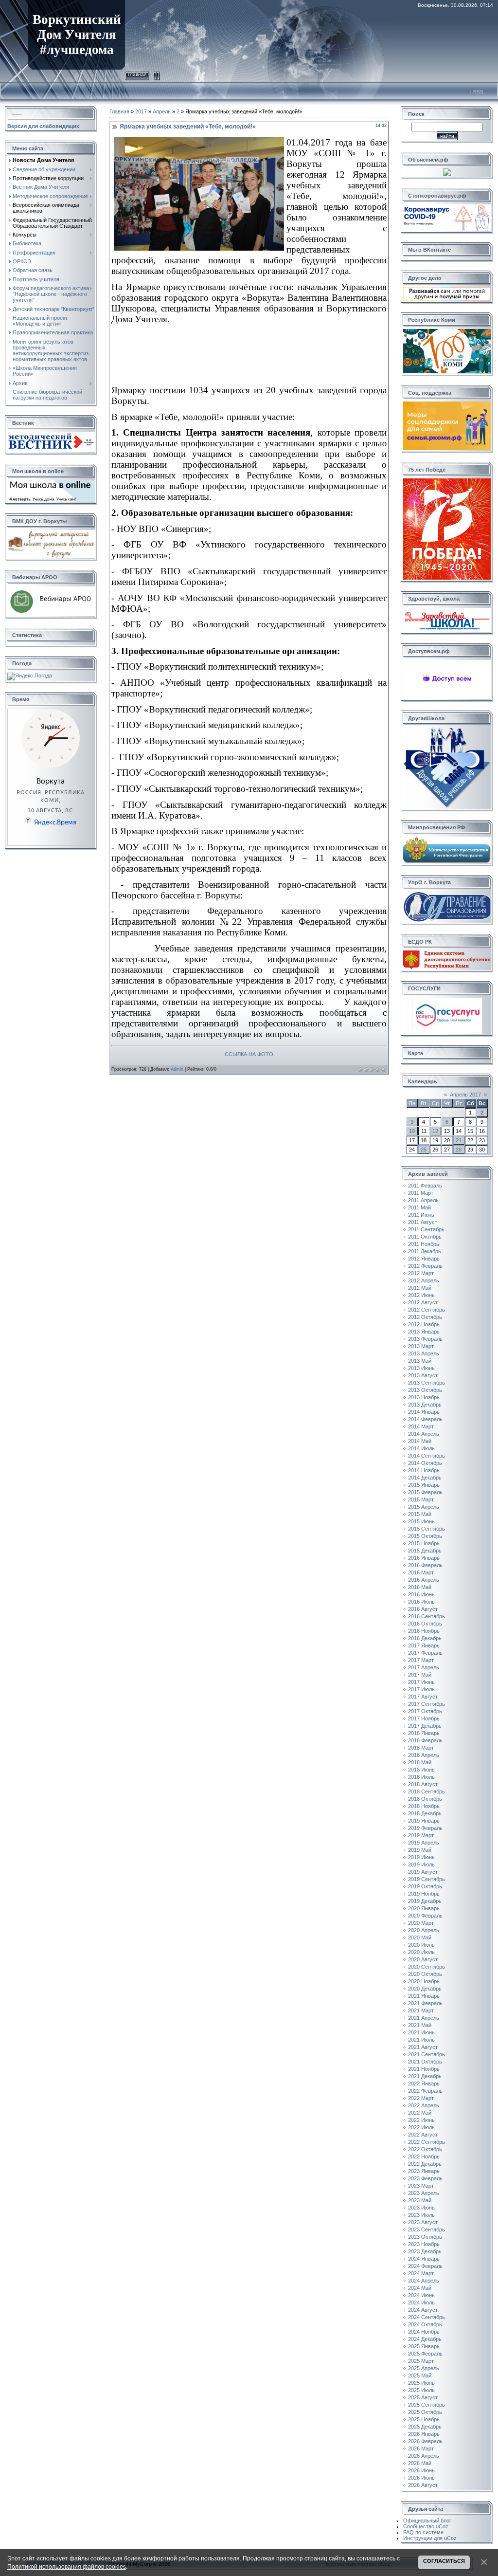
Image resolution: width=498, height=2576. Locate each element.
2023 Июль (421, 2215)
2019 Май (420, 1850)
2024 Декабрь (425, 2339)
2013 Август (423, 1375)
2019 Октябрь (425, 1886)
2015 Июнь (421, 1521)
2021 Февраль (425, 2003)
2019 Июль (421, 1864)
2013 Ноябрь (424, 1397)
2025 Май (420, 2375)
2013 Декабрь (425, 1405)
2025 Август (423, 2397)
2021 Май (420, 2025)
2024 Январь (424, 2259)
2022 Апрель (424, 2105)
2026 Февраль (425, 2441)
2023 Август (423, 2222)
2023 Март (421, 2186)
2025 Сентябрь (427, 2405)
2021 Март (421, 2010)
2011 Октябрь (425, 1237)
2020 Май (420, 1937)
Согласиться (444, 2561)
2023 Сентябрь (427, 2229)
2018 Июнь (421, 1770)
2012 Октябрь (425, 1317)
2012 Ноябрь (424, 1324)
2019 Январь (424, 1821)
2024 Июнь (421, 2295)
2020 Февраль (425, 1916)
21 (459, 1140)
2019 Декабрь (425, 1901)
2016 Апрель (424, 1580)
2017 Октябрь (425, 1711)
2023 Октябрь (425, 2237)
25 (424, 1150)
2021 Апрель (424, 2018)
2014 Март (421, 1426)
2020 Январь (424, 1908)
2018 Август (423, 1784)
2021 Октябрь (425, 2062)
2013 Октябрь (425, 1390)
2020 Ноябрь (424, 1981)
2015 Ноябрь (424, 1543)
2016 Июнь (421, 1594)
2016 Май (420, 1587)
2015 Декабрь (425, 1551)
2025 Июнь (421, 2383)
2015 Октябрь (425, 1536)
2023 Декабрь (425, 2251)
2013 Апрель (424, 1353)
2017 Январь (424, 1645)
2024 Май (420, 2288)
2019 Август (423, 1872)
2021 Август (423, 2047)
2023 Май (420, 2200)
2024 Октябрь (425, 2324)
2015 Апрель (424, 1507)
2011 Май (419, 1207)
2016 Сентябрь (427, 1616)
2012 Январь (424, 1259)
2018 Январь (424, 1733)
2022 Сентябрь (427, 2142)
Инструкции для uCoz (430, 2538)
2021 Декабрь (425, 2076)
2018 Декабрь (425, 1813)
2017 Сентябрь (427, 1704)
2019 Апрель (424, 1843)
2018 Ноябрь (424, 1806)
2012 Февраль (425, 1266)
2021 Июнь (421, 2032)
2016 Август (423, 1609)
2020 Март (421, 1923)
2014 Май (420, 1441)
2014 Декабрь (425, 1478)
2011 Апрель (423, 1200)
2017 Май (420, 1675)
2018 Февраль (425, 1740)
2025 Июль (421, 2390)
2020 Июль (421, 1952)
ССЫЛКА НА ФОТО (249, 1054)
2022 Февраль (425, 2091)
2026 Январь (424, 2434)
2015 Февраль (425, 1492)
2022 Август (423, 2135)
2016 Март (421, 1572)
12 (435, 1131)
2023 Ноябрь (424, 2244)
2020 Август (423, 1959)
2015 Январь (424, 1485)
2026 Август (423, 2485)
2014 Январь (424, 1412)
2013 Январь (424, 1332)
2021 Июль (421, 2040)
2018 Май (420, 1762)
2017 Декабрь (425, 1726)
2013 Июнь (421, 1368)
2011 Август (423, 1222)
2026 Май (420, 2463)
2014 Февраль (425, 1419)
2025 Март (421, 2361)
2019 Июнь (421, 1857)
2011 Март (421, 1193)
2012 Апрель (424, 1280)
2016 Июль (421, 1602)
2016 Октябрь (425, 1624)
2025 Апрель (424, 2368)
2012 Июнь (421, 1295)
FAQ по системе (423, 2532)
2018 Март (421, 1748)
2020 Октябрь (425, 1974)
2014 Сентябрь (427, 1456)
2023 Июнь (421, 2208)
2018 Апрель (424, 1755)
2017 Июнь (421, 1682)
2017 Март (421, 1660)
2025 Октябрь (425, 2412)
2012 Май (420, 1288)
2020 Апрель (424, 1930)
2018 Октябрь (425, 1799)
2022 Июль (421, 2127)
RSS (478, 92)
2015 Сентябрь (427, 1529)
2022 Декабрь (425, 2164)
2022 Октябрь (425, 2149)
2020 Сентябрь (427, 1967)
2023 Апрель (424, 2193)
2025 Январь (424, 2346)
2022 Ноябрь (424, 2156)
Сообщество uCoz (426, 2526)
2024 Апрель (424, 2281)
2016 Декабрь (425, 1638)
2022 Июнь (421, 2120)
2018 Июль (421, 1777)
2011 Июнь (421, 1215)
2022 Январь (424, 2083)
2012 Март (421, 1273)
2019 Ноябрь (424, 1894)
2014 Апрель (424, 1434)
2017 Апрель (424, 1667)
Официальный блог (427, 2521)
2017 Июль (421, 1689)
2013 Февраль (425, 1339)
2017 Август (423, 1697)
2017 (141, 111)
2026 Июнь (421, 2470)
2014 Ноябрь (424, 1470)
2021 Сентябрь (427, 2054)
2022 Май (420, 2113)
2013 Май (420, 1361)
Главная (137, 74)
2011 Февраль (425, 1186)
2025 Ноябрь (424, 2419)
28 (459, 1150)
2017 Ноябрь (424, 1718)
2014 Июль (421, 1448)
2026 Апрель (424, 2456)
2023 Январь (424, 2171)
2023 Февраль (425, 2178)
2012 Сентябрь (427, 1310)
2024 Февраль (425, 2266)
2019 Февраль (425, 1828)
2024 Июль (421, 2302)
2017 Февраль (425, 1653)
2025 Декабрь (425, 2427)
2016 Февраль (425, 1565)
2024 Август (423, 2310)
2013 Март (421, 1346)
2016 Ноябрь (424, 1631)
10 (412, 1131)
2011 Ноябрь (424, 1244)
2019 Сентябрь (427, 1879)
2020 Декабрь (425, 1989)
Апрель (162, 111)
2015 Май (420, 1514)
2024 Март (421, 2273)
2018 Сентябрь (427, 1791)
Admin (177, 1069)
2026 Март (421, 2448)
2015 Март (421, 1499)
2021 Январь (424, 1996)
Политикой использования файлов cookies (67, 2567)
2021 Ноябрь (424, 2069)
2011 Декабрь (425, 1251)
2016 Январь (424, 1558)
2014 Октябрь (425, 1463)
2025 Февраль (425, 2354)
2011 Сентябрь (426, 1229)
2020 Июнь (421, 1945)
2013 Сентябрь (427, 1383)
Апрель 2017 (465, 1095)
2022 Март (421, 2098)
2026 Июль (421, 2478)
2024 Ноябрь (424, 2332)
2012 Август (423, 1302)
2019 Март (421, 1835)
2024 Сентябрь (427, 2317)
